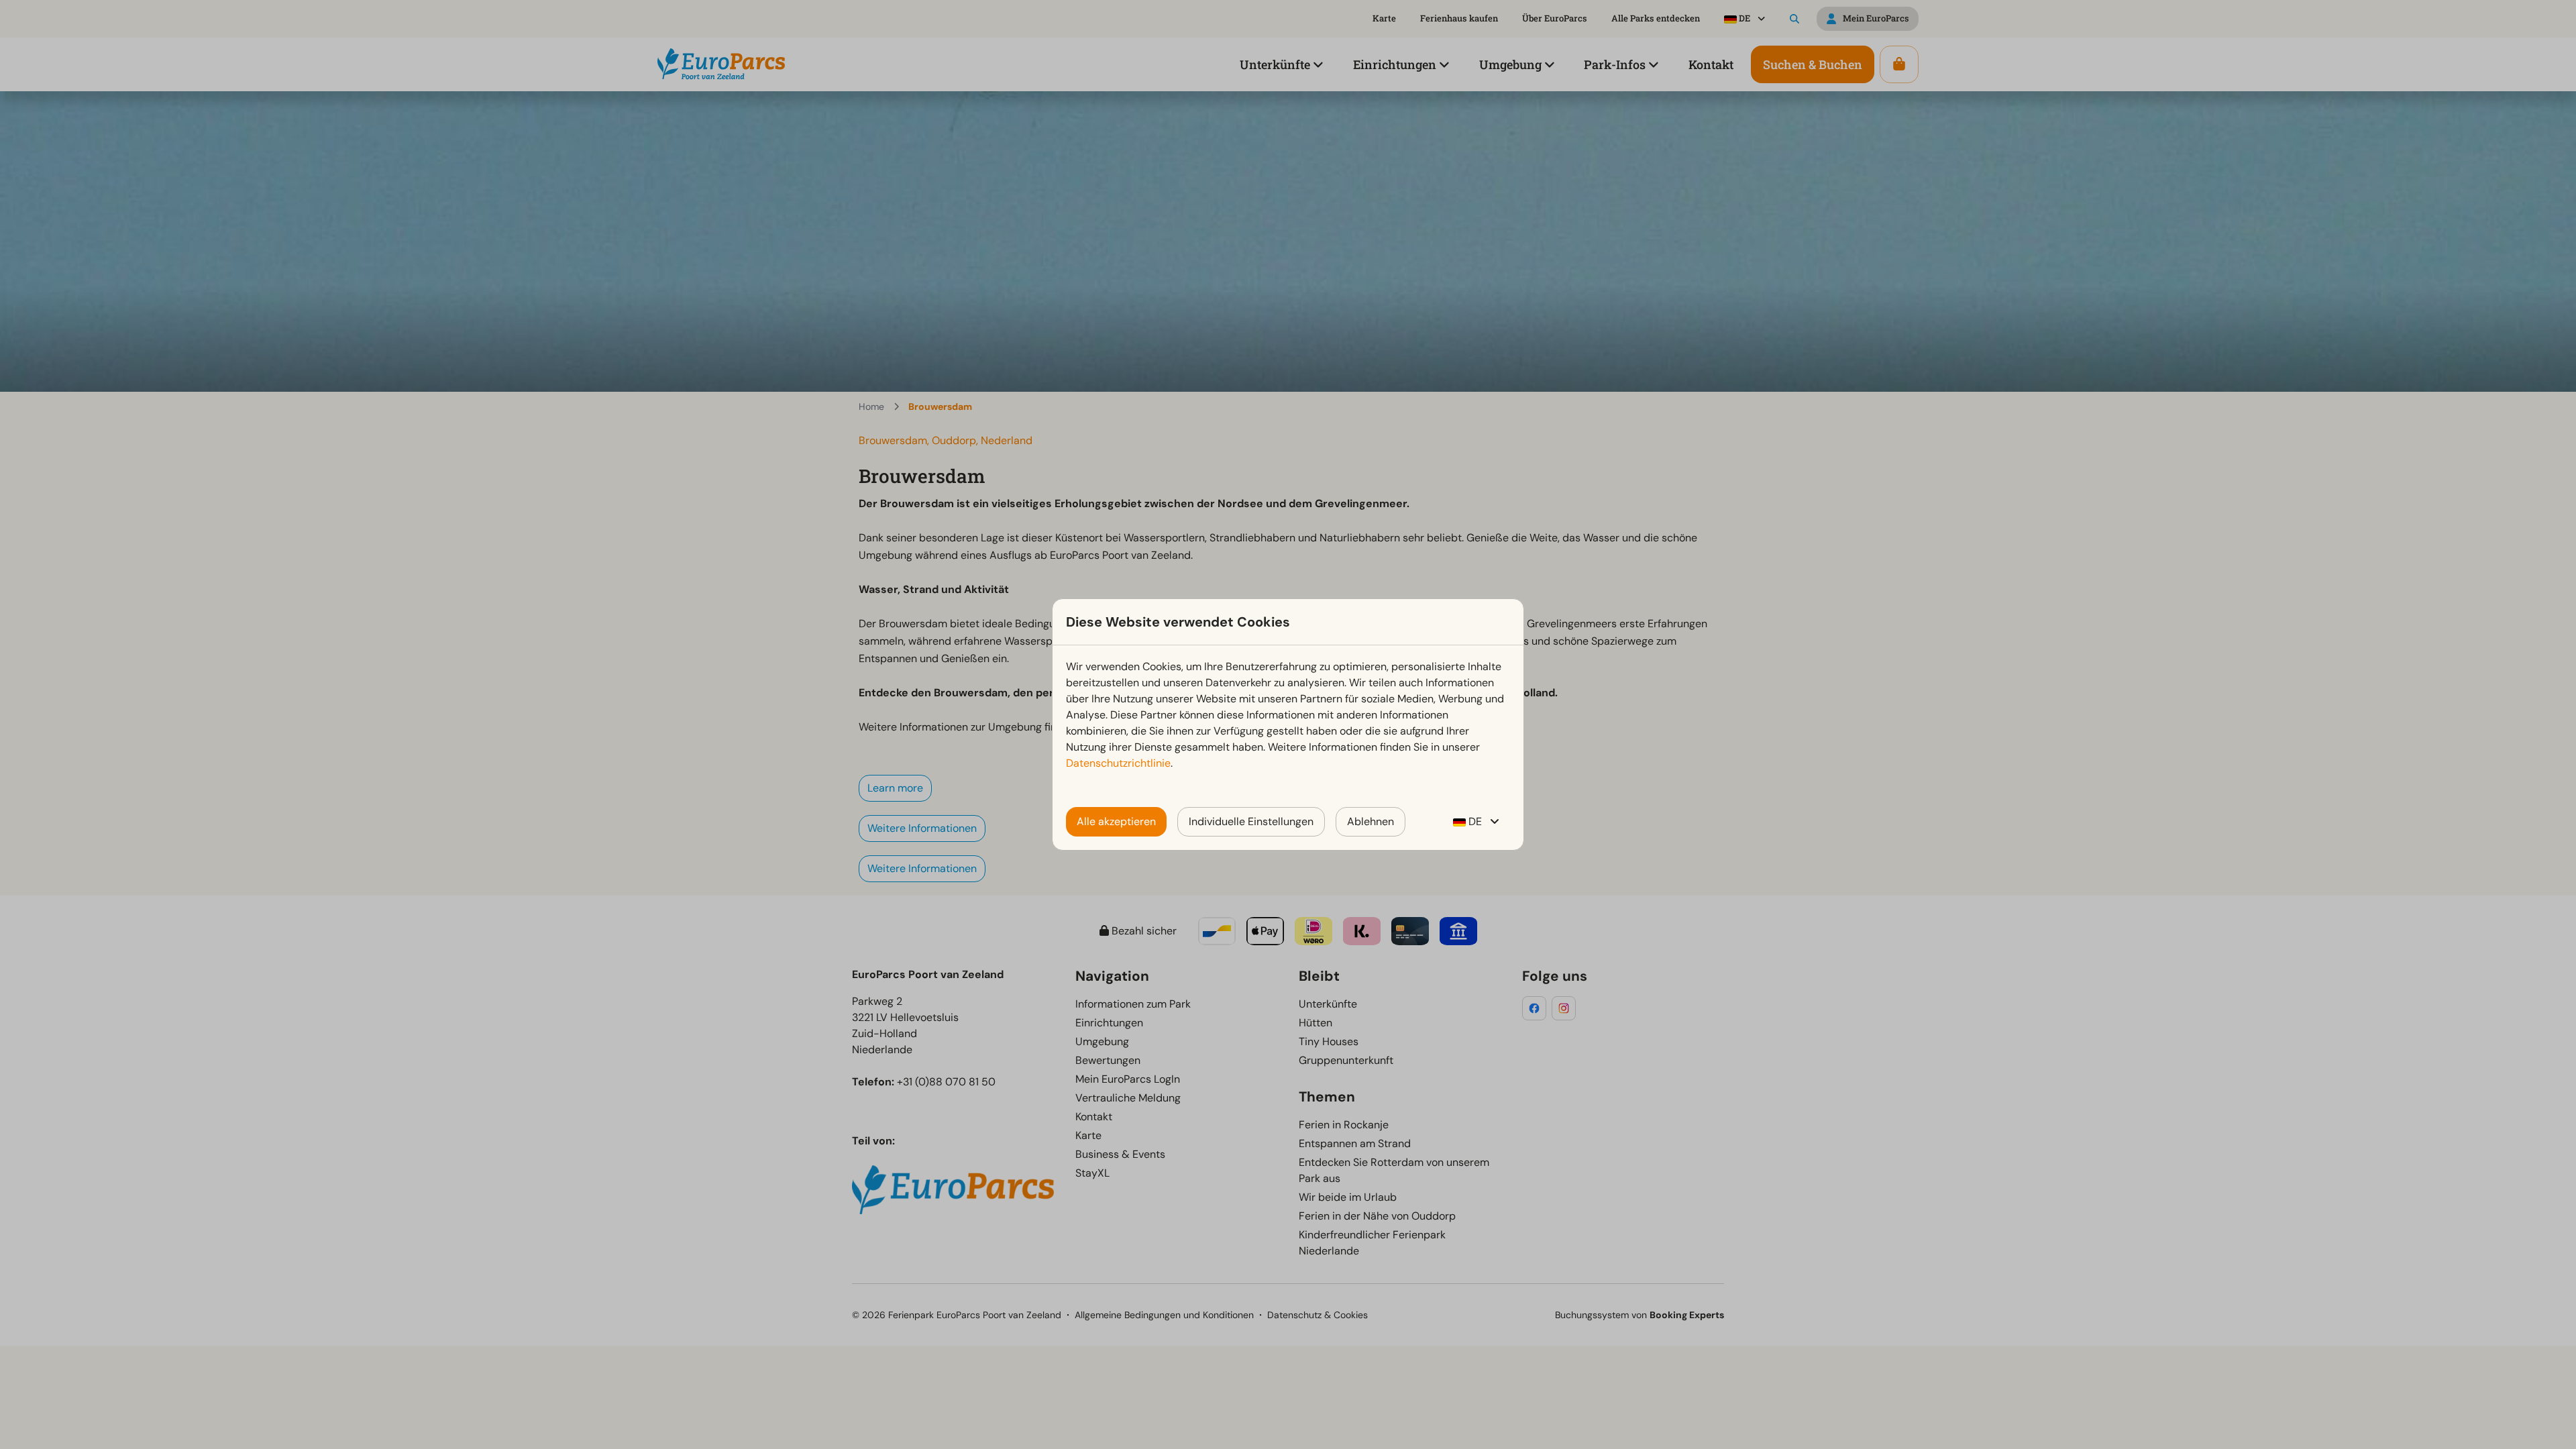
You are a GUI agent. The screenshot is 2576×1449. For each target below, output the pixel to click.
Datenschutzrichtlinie (1118, 763)
